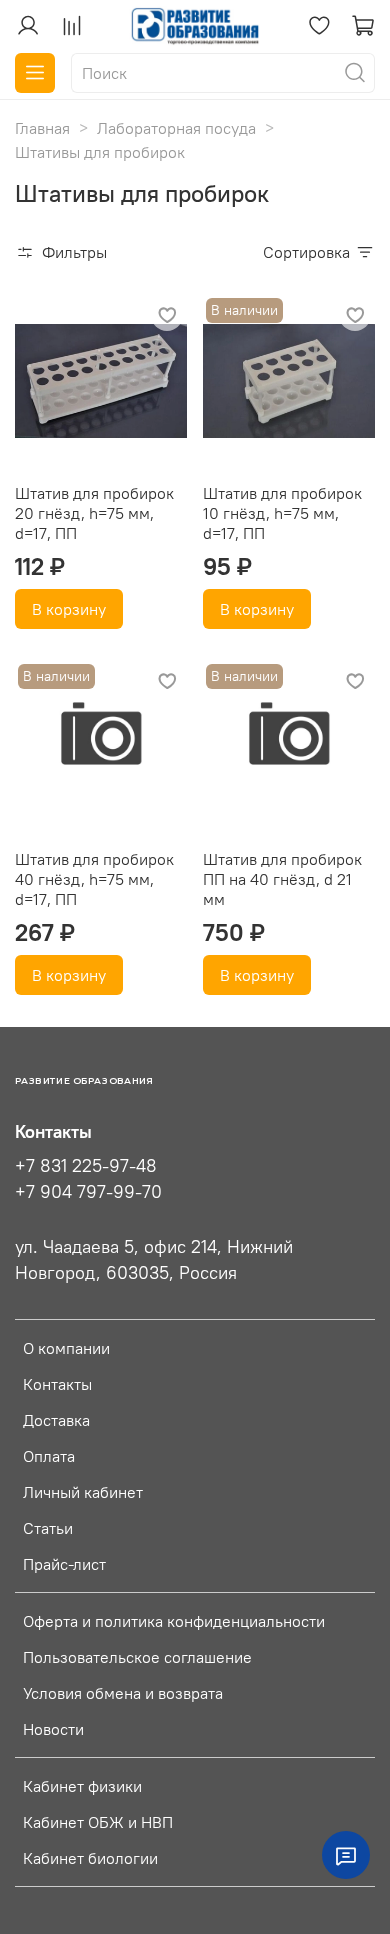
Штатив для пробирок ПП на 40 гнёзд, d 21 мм (282, 879)
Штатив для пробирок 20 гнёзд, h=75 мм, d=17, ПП (94, 513)
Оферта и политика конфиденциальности (174, 1621)
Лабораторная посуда (176, 128)
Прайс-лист (64, 1564)
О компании (66, 1348)
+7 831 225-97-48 (86, 1166)
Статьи (48, 1528)
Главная (42, 128)
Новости (53, 1729)
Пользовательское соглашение (137, 1657)
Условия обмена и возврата (123, 1693)
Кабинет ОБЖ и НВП (98, 1822)
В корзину (69, 609)
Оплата (49, 1456)
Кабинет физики (82, 1786)
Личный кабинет (83, 1492)
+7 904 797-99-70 (88, 1192)
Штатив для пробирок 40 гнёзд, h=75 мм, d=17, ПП (94, 879)
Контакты (57, 1384)
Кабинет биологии (90, 1858)
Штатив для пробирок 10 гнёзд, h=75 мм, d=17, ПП (282, 513)
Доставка (56, 1420)
